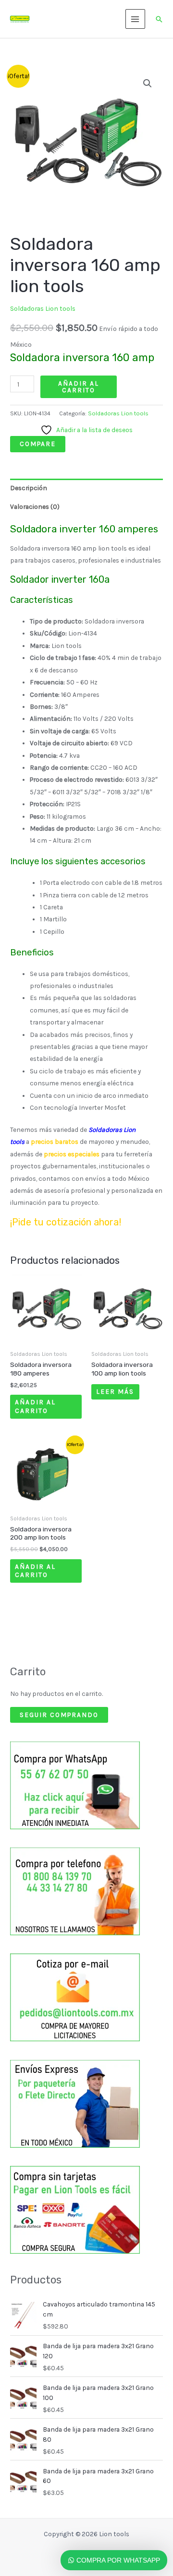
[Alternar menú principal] (135, 19)
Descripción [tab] (29, 488)
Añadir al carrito (79, 387)
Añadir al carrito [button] (35, 1406)
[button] (159, 19)
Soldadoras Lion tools (43, 308)
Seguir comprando (59, 1715)
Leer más (115, 1391)
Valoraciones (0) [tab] (35, 506)
